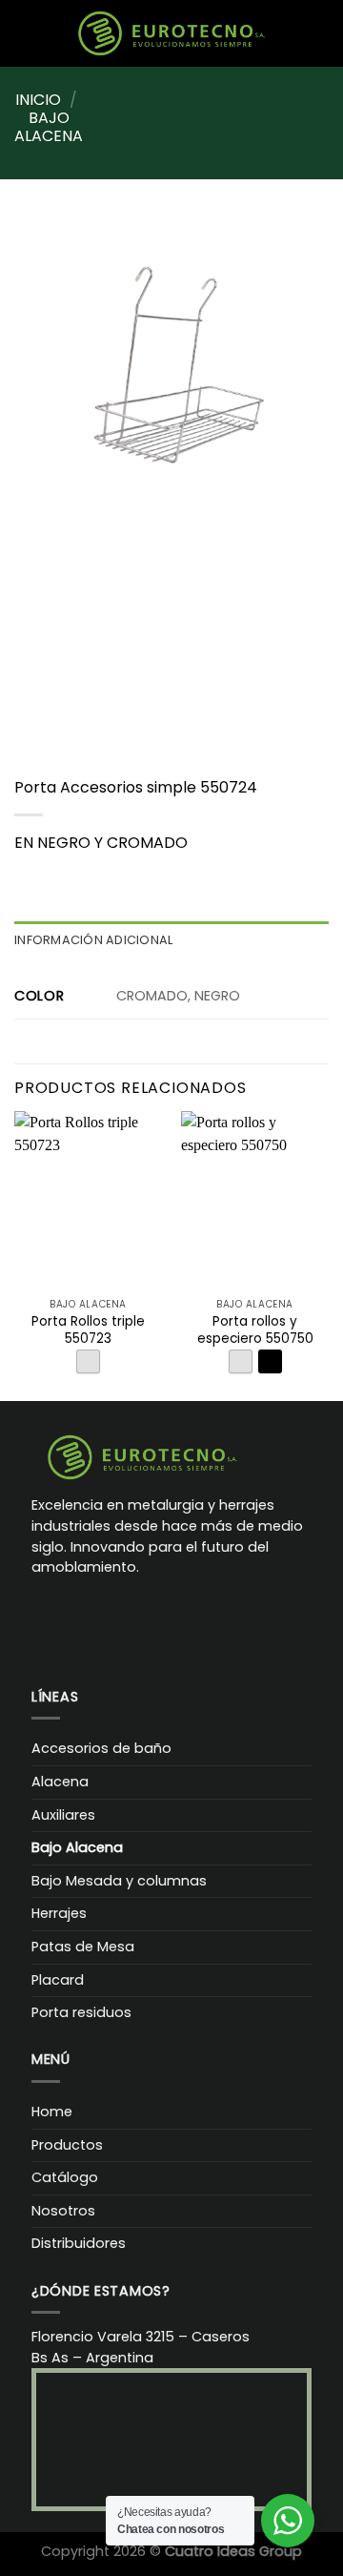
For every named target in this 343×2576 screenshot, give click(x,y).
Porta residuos (81, 2012)
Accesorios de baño (101, 1748)
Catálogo (65, 2177)
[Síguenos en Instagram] (78, 1622)
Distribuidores (79, 2243)
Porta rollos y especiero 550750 (255, 1330)
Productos (67, 2145)
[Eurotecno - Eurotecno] (171, 33)
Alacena (60, 1782)
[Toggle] (305, 1782)
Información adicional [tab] (93, 940)
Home (52, 2112)
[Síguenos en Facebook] (47, 1622)
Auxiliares (63, 1815)
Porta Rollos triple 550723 (88, 1330)
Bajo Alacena (49, 127)
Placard (58, 1980)
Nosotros (63, 2211)
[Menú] (43, 33)
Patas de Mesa (83, 1947)
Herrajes (59, 1913)
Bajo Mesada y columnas (119, 1881)
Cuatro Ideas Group (233, 2551)
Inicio (38, 100)
